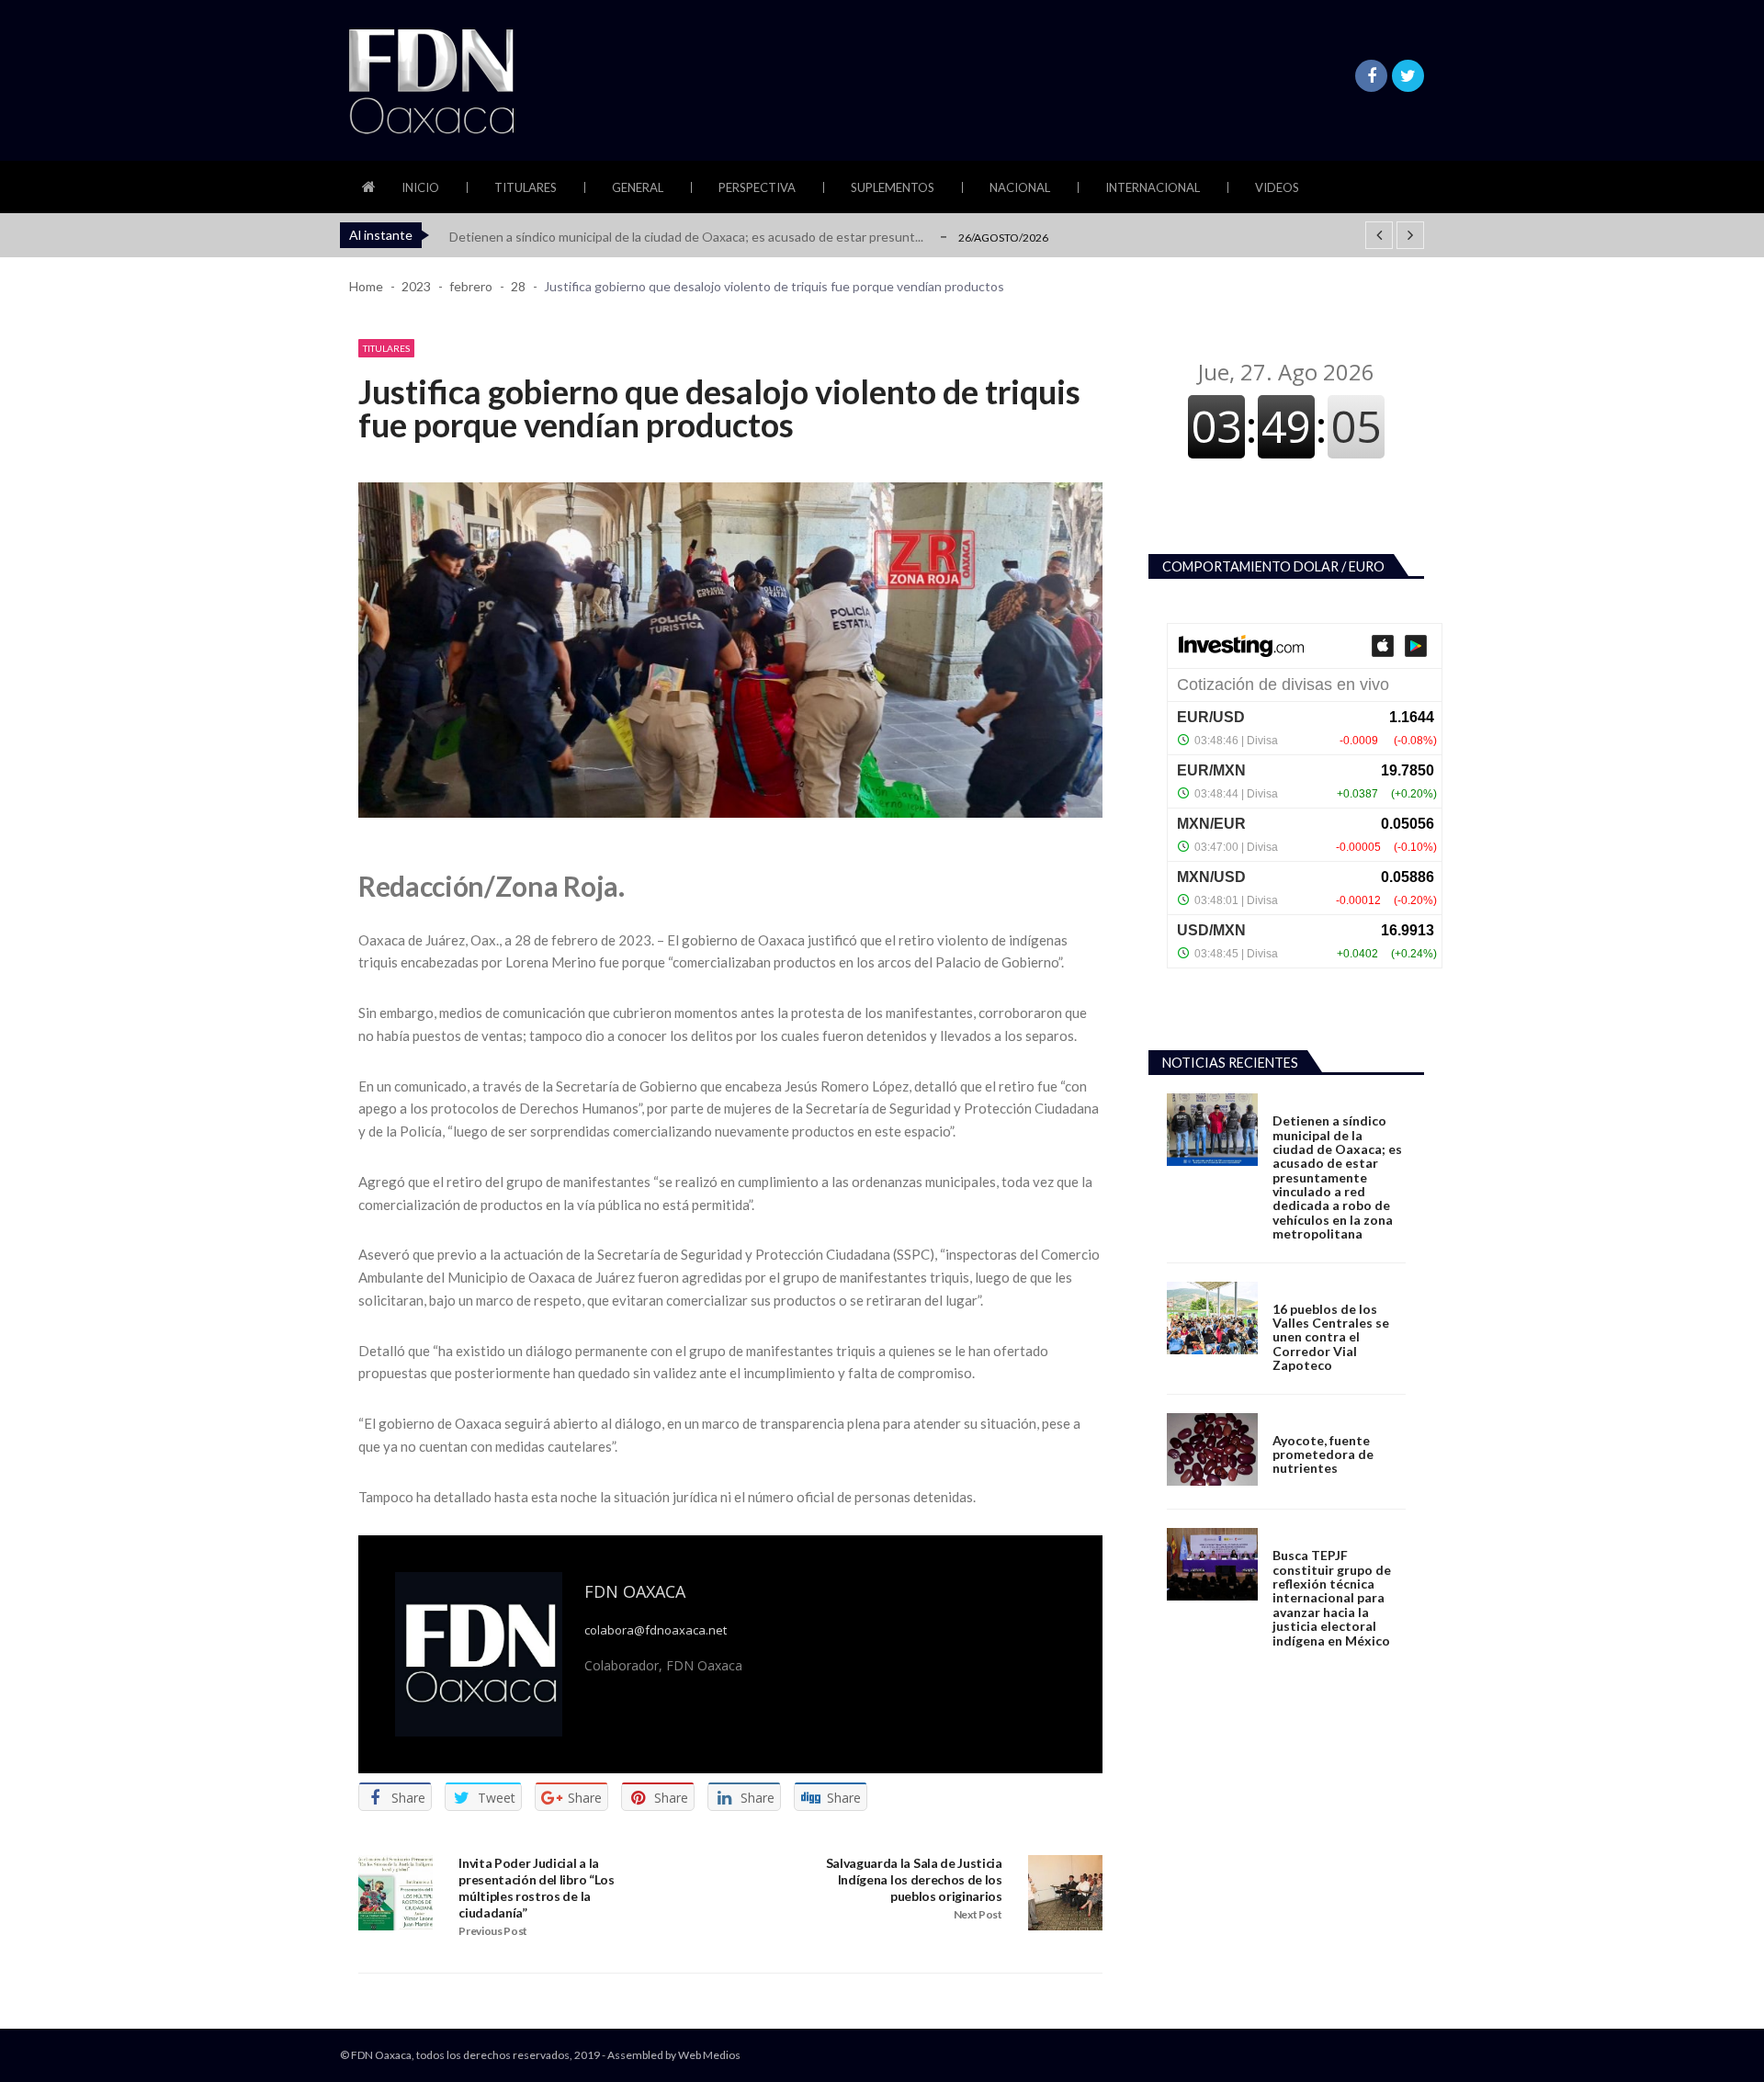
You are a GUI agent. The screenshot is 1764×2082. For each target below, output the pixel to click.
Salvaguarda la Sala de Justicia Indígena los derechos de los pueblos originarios (914, 1879)
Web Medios (709, 2055)
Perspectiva (757, 187)
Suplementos (893, 187)
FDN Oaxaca (635, 1591)
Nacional (1020, 187)
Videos (1277, 187)
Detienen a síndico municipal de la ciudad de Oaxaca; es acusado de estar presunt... (686, 237)
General (638, 187)
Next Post (978, 1914)
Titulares (526, 187)
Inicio (420, 187)
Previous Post (493, 1931)
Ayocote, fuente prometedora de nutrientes (1323, 1454)
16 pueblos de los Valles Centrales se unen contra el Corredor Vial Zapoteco (1331, 1337)
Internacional (1153, 187)
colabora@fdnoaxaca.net (656, 1630)
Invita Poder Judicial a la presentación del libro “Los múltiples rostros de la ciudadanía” (536, 1888)
